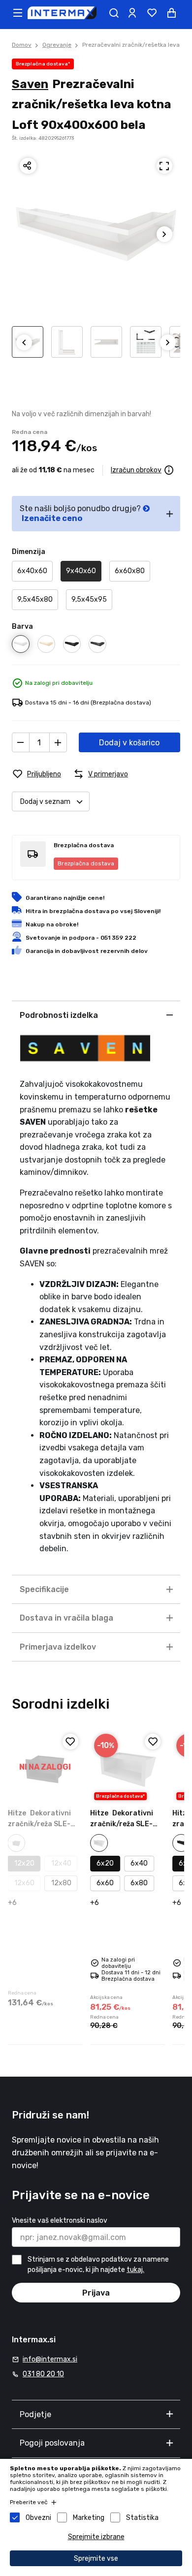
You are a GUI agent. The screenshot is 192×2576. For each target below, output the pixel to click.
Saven (30, 84)
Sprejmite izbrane (96, 2537)
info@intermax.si (50, 2359)
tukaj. (135, 2270)
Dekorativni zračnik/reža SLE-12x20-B (39, 1824)
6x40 (139, 1863)
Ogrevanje (57, 45)
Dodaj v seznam (45, 802)
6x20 (105, 1863)
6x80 (139, 1883)
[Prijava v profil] (132, 13)
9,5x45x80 (35, 599)
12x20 (24, 1863)
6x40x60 (32, 571)
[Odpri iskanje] (114, 13)
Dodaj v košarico (129, 743)
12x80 (61, 1883)
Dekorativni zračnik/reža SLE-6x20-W (122, 1824)
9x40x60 (81, 571)
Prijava (96, 2293)
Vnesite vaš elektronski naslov (60, 2221)
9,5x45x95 (89, 599)
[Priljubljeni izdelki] (152, 13)
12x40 (61, 1863)
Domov (22, 45)
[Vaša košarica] (171, 13)
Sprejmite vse (96, 2559)
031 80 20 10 (43, 2374)
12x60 (24, 1883)
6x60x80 (130, 571)
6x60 (105, 1883)
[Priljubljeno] (70, 1742)
